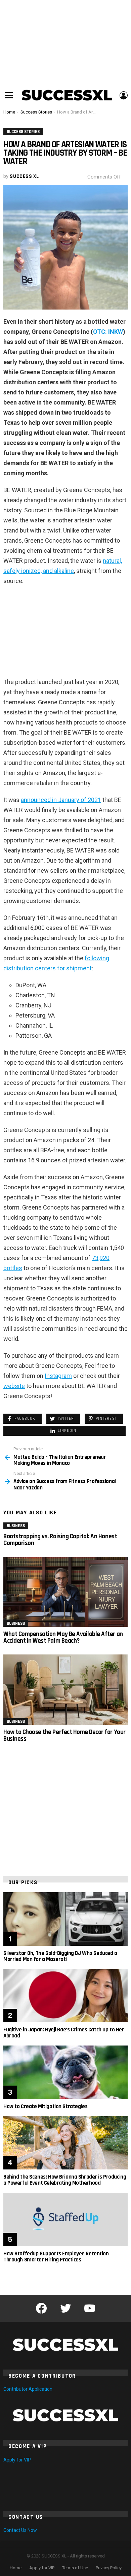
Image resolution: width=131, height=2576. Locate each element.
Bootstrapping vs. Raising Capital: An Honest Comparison (60, 1540)
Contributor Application (28, 2389)
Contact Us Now (20, 2530)
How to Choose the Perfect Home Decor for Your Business (64, 1735)
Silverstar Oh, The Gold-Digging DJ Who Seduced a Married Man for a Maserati (60, 1956)
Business (16, 1526)
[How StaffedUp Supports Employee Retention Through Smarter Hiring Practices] (65, 2219)
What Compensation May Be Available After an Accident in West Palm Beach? (63, 1637)
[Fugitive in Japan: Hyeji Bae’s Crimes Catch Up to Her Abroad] (65, 1996)
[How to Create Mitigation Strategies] (65, 2072)
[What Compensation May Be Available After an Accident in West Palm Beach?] (65, 1592)
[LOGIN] (124, 95)
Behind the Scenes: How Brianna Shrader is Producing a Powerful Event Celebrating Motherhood (65, 2180)
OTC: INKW (108, 332)
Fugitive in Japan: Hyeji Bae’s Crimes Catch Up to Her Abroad (64, 2033)
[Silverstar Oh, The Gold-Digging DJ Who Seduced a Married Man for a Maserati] (65, 1919)
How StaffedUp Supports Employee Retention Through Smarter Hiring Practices (56, 2257)
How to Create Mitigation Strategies (45, 2106)
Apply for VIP (17, 2460)
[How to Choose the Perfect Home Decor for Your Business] (65, 1689)
